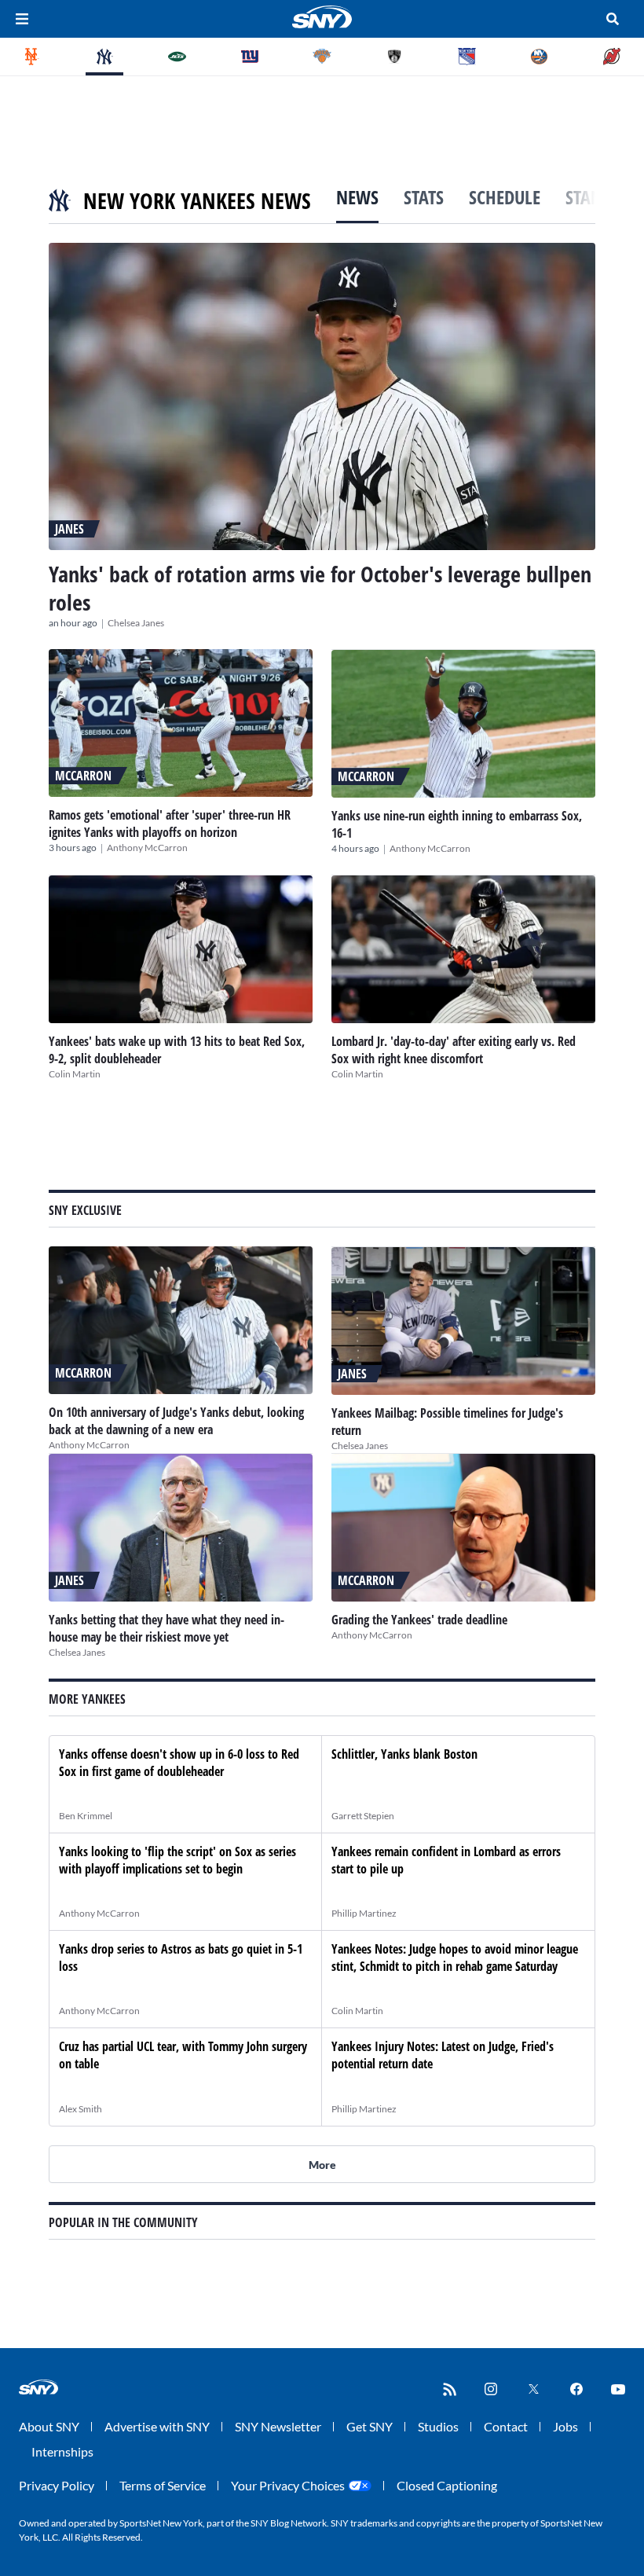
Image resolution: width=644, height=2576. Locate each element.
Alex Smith (80, 2109)
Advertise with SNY (157, 2426)
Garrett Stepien (363, 1816)
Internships (62, 2451)
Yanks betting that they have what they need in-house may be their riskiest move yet (166, 1628)
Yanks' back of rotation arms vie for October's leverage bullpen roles (320, 588)
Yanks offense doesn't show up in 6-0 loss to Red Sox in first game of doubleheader (179, 1763)
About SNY (49, 2426)
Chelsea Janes (136, 623)
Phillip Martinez (364, 1913)
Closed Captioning (447, 2485)
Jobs (565, 2426)
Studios (438, 2426)
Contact (506, 2426)
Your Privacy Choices (288, 2485)
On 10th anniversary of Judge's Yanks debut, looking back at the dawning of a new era (176, 1421)
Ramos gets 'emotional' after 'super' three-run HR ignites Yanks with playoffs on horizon (170, 824)
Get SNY (370, 2426)
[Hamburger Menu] (22, 19)
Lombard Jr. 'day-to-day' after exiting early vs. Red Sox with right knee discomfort (454, 1050)
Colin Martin (75, 1074)
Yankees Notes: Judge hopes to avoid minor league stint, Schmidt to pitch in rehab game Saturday (455, 1958)
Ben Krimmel (86, 1816)
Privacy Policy (57, 2485)
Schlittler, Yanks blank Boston (404, 1754)
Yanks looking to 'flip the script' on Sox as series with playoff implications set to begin (177, 1860)
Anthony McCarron (147, 848)
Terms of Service (163, 2485)
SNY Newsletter (278, 2426)
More (322, 2165)
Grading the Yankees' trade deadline (419, 1620)
